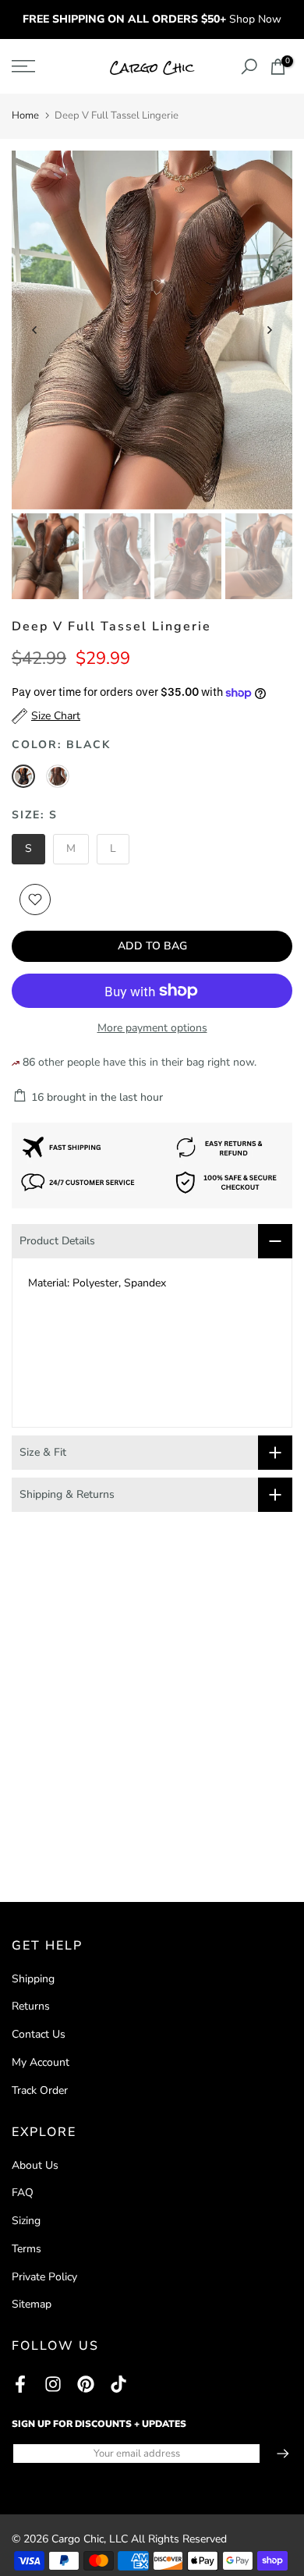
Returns (31, 2006)
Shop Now (255, 19)
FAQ (23, 2193)
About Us (35, 2165)
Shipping (33, 1979)
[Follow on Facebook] (20, 2384)
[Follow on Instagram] (53, 2384)
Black (23, 776)
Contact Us (39, 2034)
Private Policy (44, 2277)
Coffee (58, 776)
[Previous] (35, 330)
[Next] (269, 330)
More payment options (152, 1028)
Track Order (40, 2090)
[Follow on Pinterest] (86, 2384)
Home (25, 115)
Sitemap (32, 2304)
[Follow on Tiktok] (118, 2384)
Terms (27, 2249)
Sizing (26, 2221)
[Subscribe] (275, 2454)
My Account (41, 2062)
